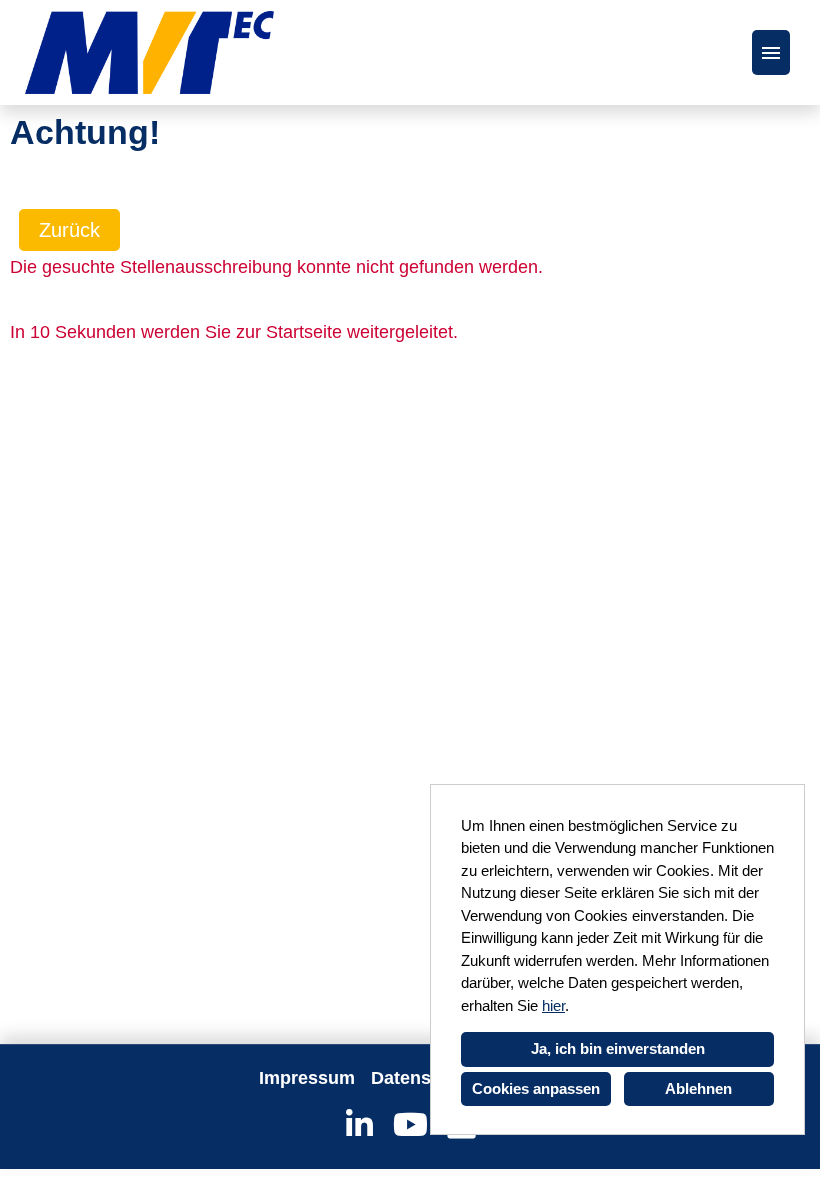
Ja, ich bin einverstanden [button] (618, 1048)
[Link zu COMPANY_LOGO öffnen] (149, 52)
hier (553, 1005)
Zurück (69, 230)
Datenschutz (424, 1078)
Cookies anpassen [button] (536, 1088)
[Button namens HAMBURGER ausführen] (771, 52)
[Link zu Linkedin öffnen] (359, 1125)
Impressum (307, 1078)
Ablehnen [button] (698, 1088)
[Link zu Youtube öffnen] (410, 1125)
